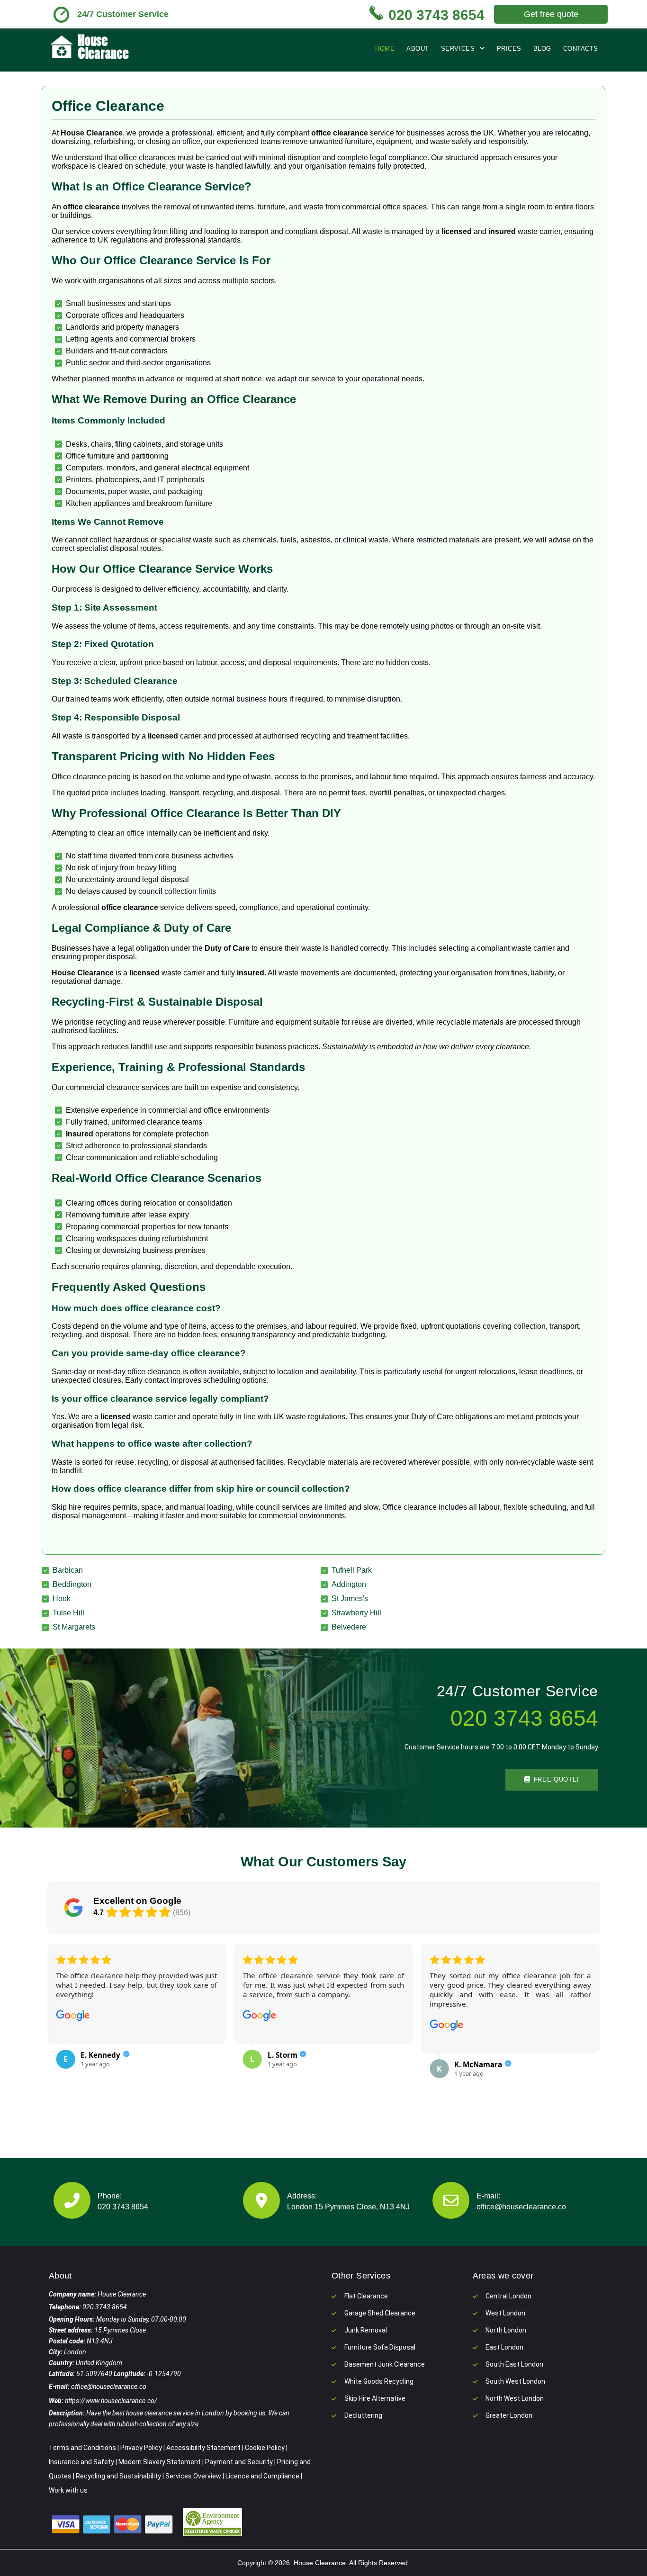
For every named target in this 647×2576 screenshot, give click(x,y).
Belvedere (349, 1627)
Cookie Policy (265, 2448)
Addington (349, 1584)
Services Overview (193, 2476)
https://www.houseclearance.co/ (111, 2401)
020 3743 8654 (123, 2207)
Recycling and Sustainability (118, 2476)
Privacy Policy (141, 2448)
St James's (350, 1599)
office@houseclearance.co (521, 2207)
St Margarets (74, 1627)
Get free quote (551, 14)
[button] (61, 2028)
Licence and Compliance (262, 2476)
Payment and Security (239, 2462)
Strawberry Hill (356, 1613)
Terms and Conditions (82, 2448)
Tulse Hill (68, 1613)
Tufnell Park (352, 1570)
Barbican (68, 1570)
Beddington (72, 1584)
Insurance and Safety (81, 2462)
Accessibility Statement (203, 2448)
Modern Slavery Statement (160, 2462)
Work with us (68, 2490)
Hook (62, 1599)
